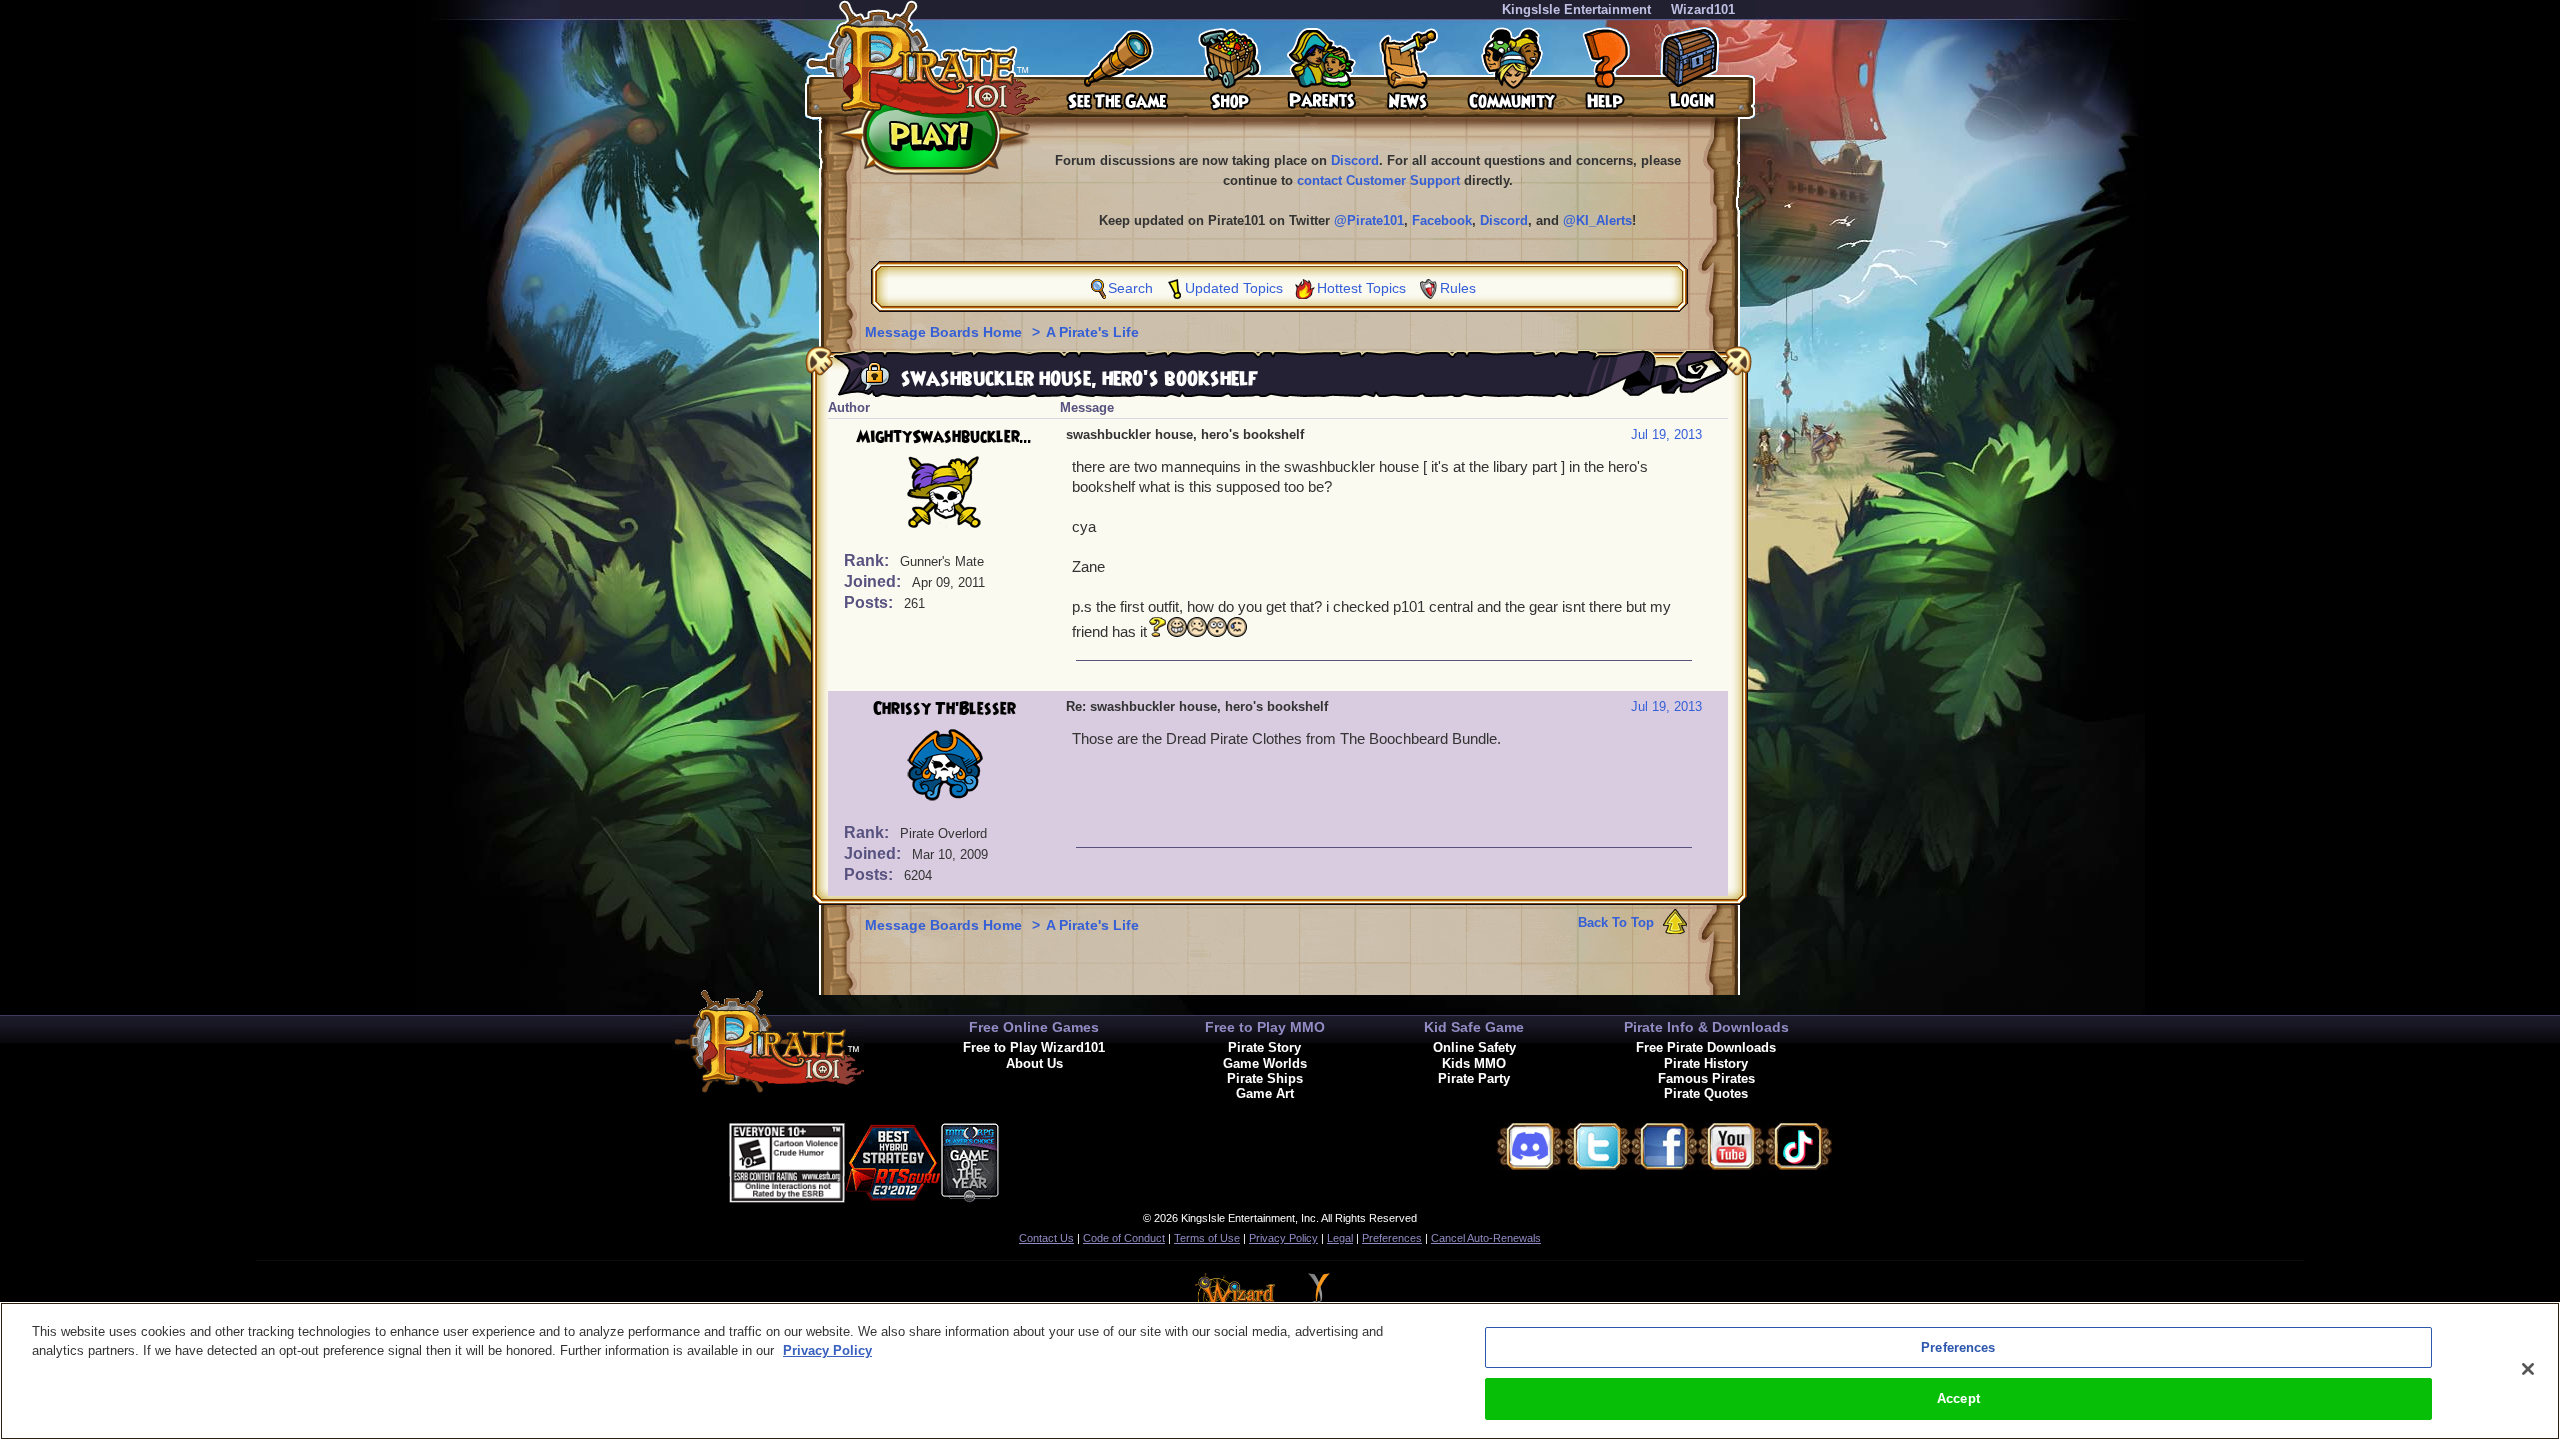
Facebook (1442, 220)
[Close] (2528, 1369)
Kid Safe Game (1474, 1027)
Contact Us (1046, 1238)
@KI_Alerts (1597, 220)
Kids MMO (1474, 1063)
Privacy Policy (1283, 1238)
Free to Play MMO (1265, 1027)
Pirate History (1706, 1063)
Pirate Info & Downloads (1706, 1027)
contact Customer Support (1378, 180)
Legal (1340, 1238)
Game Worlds (1265, 1063)
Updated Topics (1234, 288)
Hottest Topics (1361, 288)
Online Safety (1474, 1047)
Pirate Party (1474, 1078)
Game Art (1265, 1093)
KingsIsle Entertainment (1576, 9)
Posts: (870, 602)
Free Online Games (1034, 1027)
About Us (1034, 1063)
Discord (1355, 160)
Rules (1458, 288)
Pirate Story (1264, 1047)
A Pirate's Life (1092, 332)
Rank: (868, 560)
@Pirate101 (1369, 220)
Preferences (1392, 1238)
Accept (1958, 1398)
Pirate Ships (1265, 1078)
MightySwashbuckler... (944, 437)
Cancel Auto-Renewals (1486, 1238)
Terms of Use (1207, 1238)
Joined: (874, 581)
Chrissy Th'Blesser (944, 709)
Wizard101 (1703, 9)
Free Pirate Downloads (1706, 1047)
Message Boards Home (945, 332)
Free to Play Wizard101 (1034, 1047)
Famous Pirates (1706, 1078)
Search (1130, 288)
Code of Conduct (1124, 1238)
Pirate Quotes (1706, 1093)
